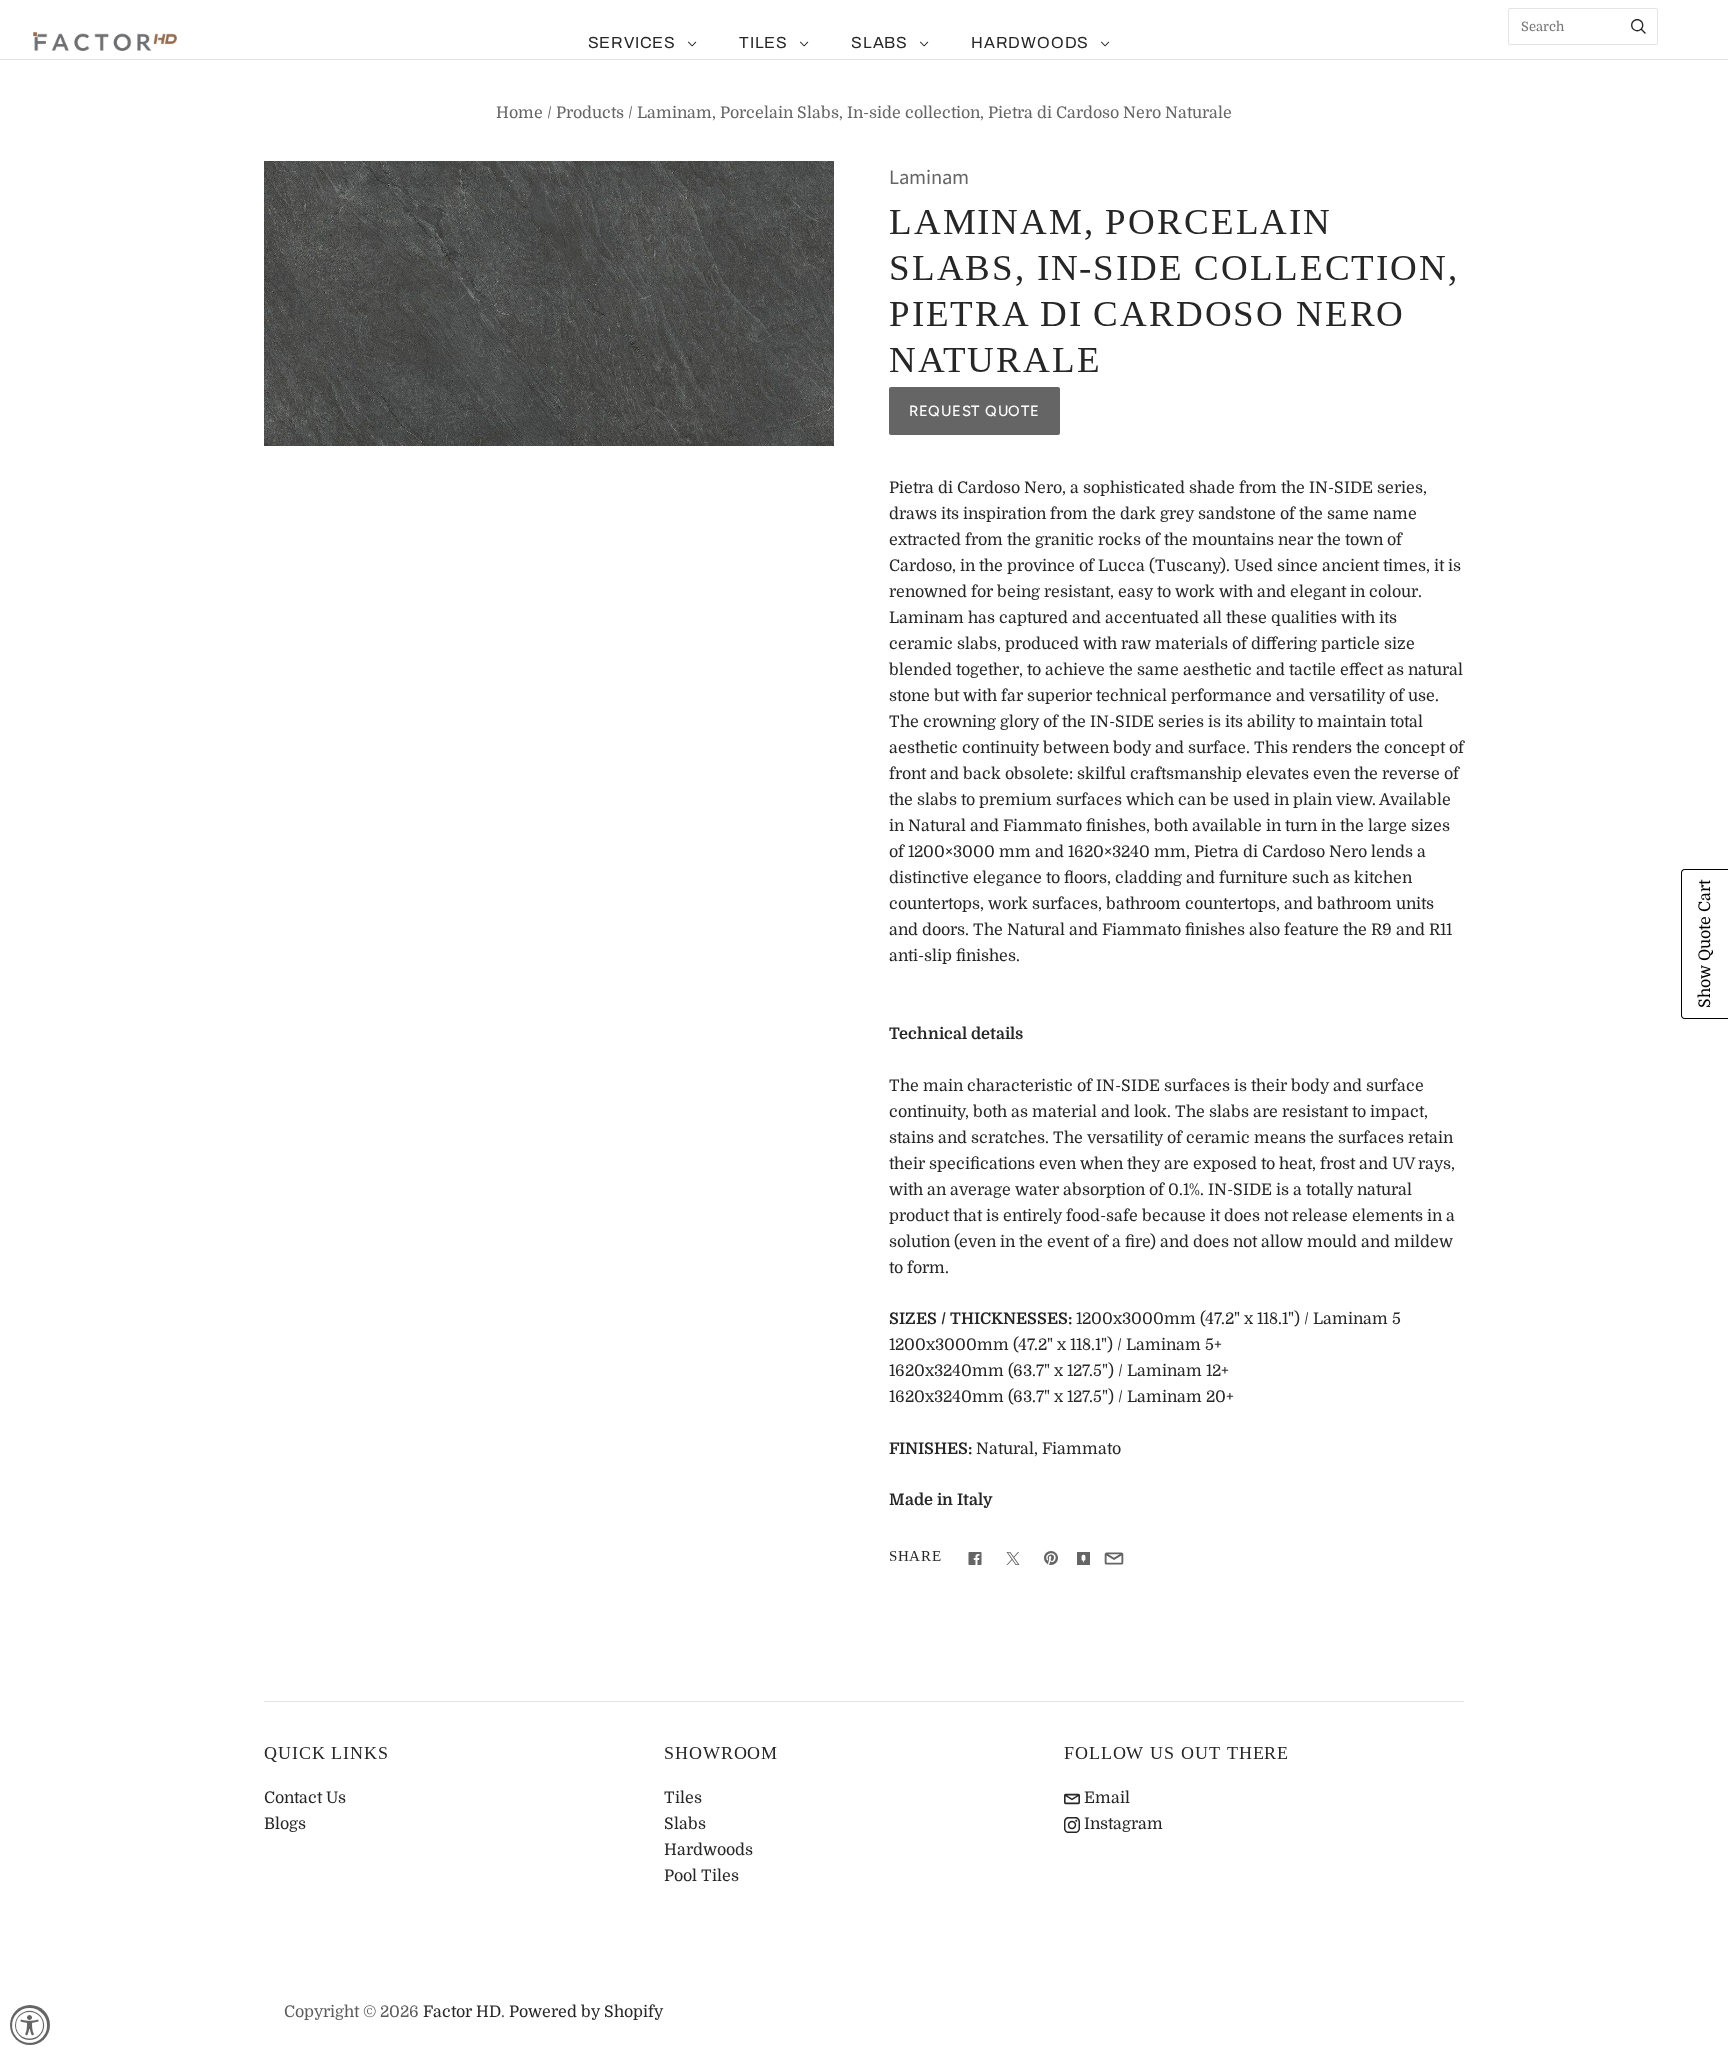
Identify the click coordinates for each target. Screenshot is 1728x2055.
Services (632, 42)
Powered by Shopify (586, 2012)
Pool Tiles (701, 1876)
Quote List (1683, 60)
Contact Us (305, 1798)
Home (519, 113)
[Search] (1638, 26)
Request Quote (974, 411)
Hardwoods (1030, 42)
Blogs (285, 1824)
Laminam (929, 177)
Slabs (879, 42)
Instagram (1121, 1824)
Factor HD (462, 2012)
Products (590, 113)
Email (1105, 1798)
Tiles (763, 42)
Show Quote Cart (1705, 944)
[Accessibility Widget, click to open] (30, 2025)
